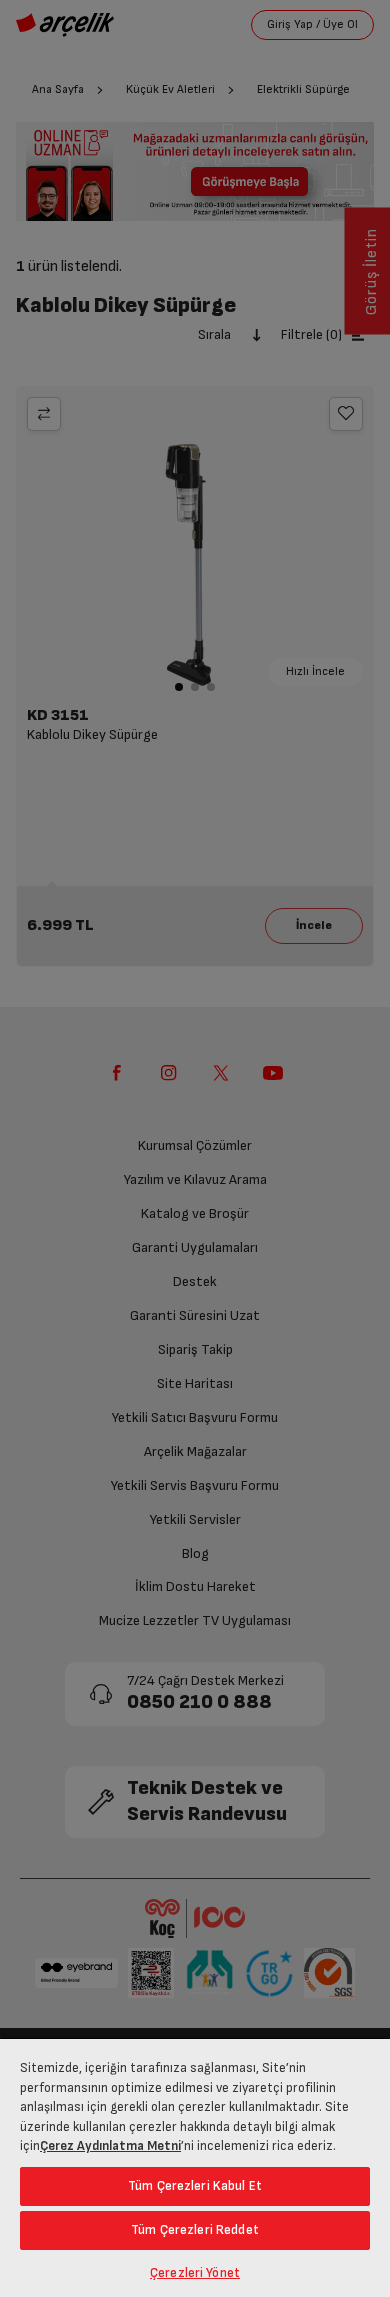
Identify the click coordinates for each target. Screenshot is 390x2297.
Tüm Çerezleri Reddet (195, 2230)
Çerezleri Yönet (195, 2273)
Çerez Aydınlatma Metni (110, 2146)
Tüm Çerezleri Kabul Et (195, 2186)
